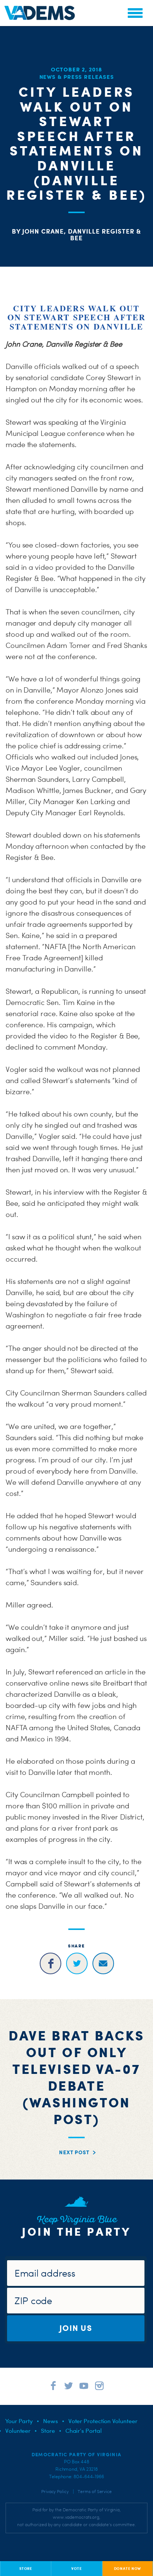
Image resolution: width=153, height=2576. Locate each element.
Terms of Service (95, 2492)
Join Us (76, 2328)
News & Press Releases (77, 77)
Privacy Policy (55, 2492)
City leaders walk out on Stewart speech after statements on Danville (77, 317)
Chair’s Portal (84, 2431)
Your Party (19, 2421)
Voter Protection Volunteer (103, 2421)
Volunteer (18, 2431)
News (51, 2421)
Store (48, 2431)
